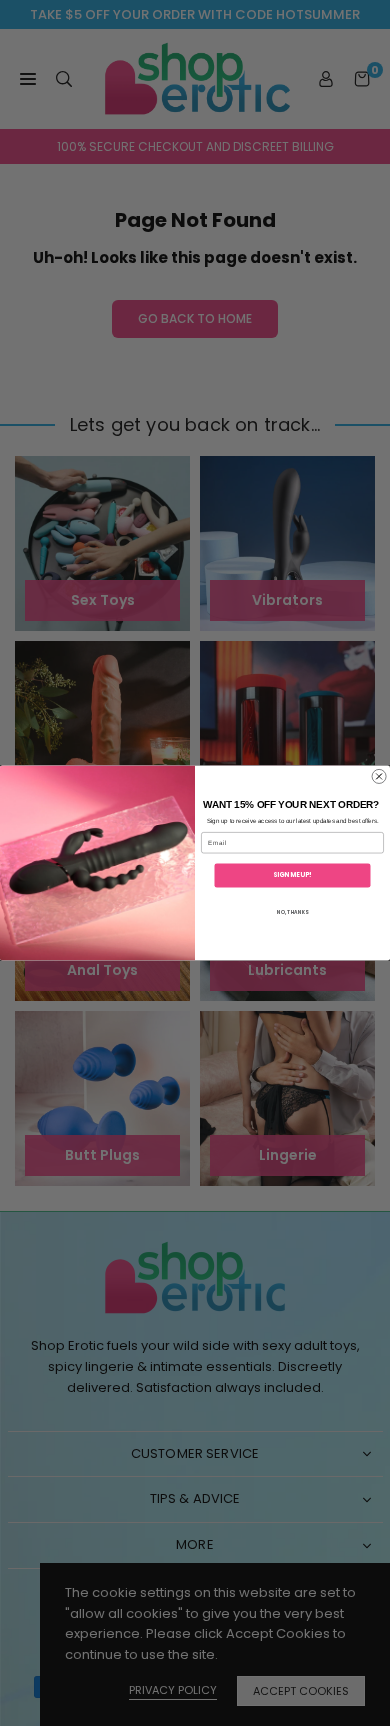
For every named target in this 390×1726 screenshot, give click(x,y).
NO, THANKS (293, 911)
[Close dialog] (379, 776)
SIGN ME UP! (292, 875)
